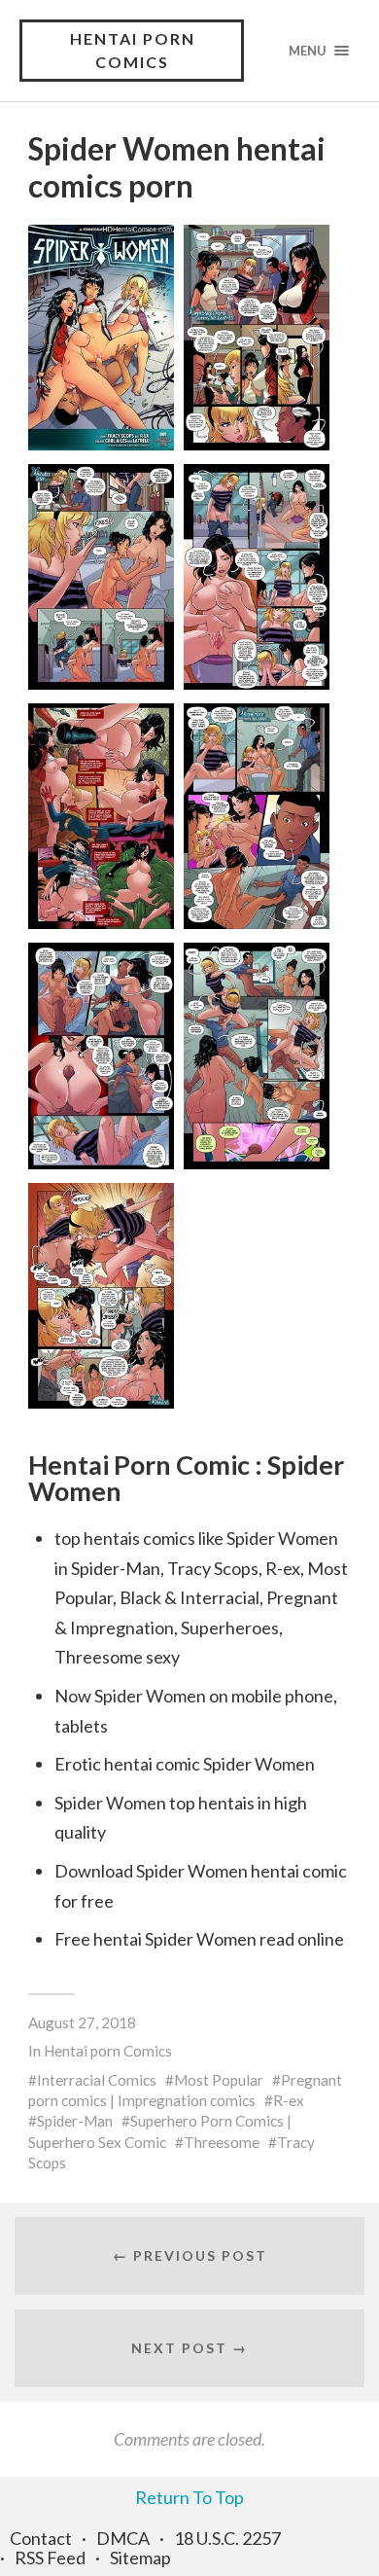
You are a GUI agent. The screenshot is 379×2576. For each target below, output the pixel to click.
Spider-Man (75, 2121)
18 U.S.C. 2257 (227, 2538)
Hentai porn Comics (108, 2051)
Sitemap (140, 2558)
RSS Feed (50, 2558)
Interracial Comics (97, 2080)
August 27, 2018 (82, 2022)
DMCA (123, 2538)
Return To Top (189, 2497)
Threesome (222, 2142)
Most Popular (219, 2080)
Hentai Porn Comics (133, 50)
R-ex (289, 2100)
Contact (41, 2538)
